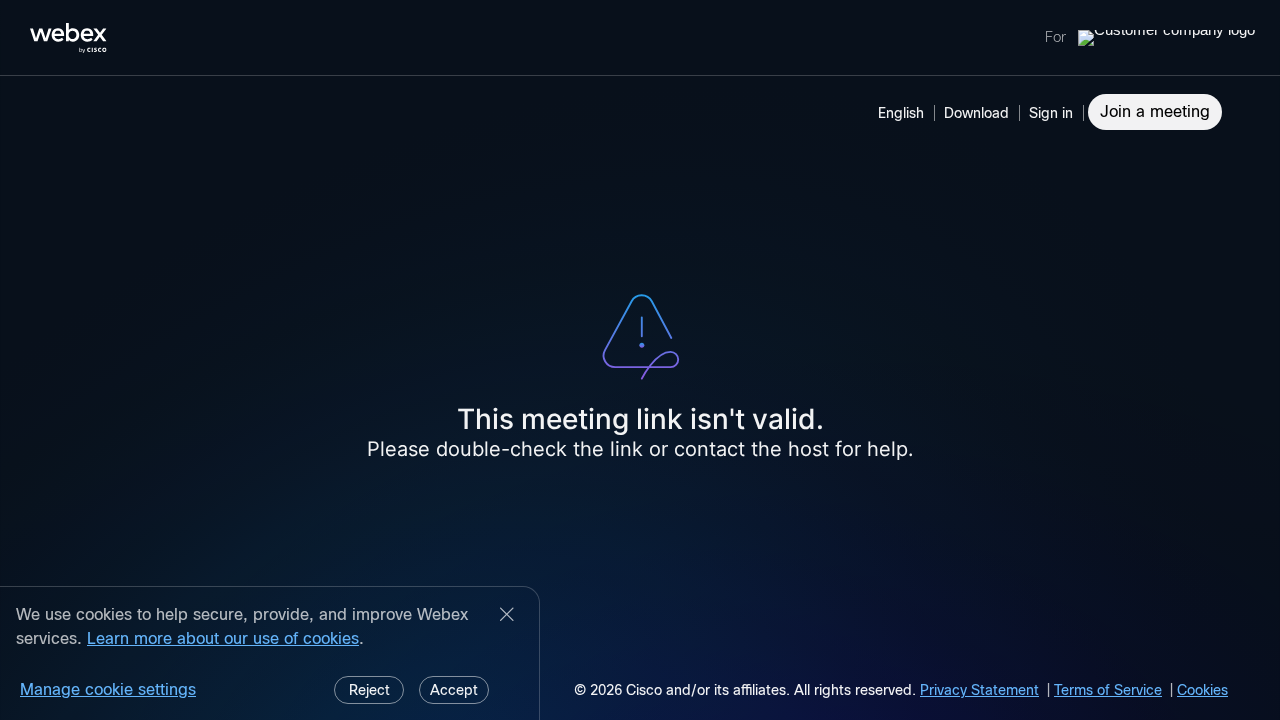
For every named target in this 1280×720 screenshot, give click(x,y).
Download (976, 113)
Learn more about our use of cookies (223, 638)
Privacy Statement (979, 690)
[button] (1054, 113)
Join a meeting (1155, 111)
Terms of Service (1108, 690)
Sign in (1051, 113)
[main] (640, 398)
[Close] (507, 616)
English (901, 113)
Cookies (1202, 690)
